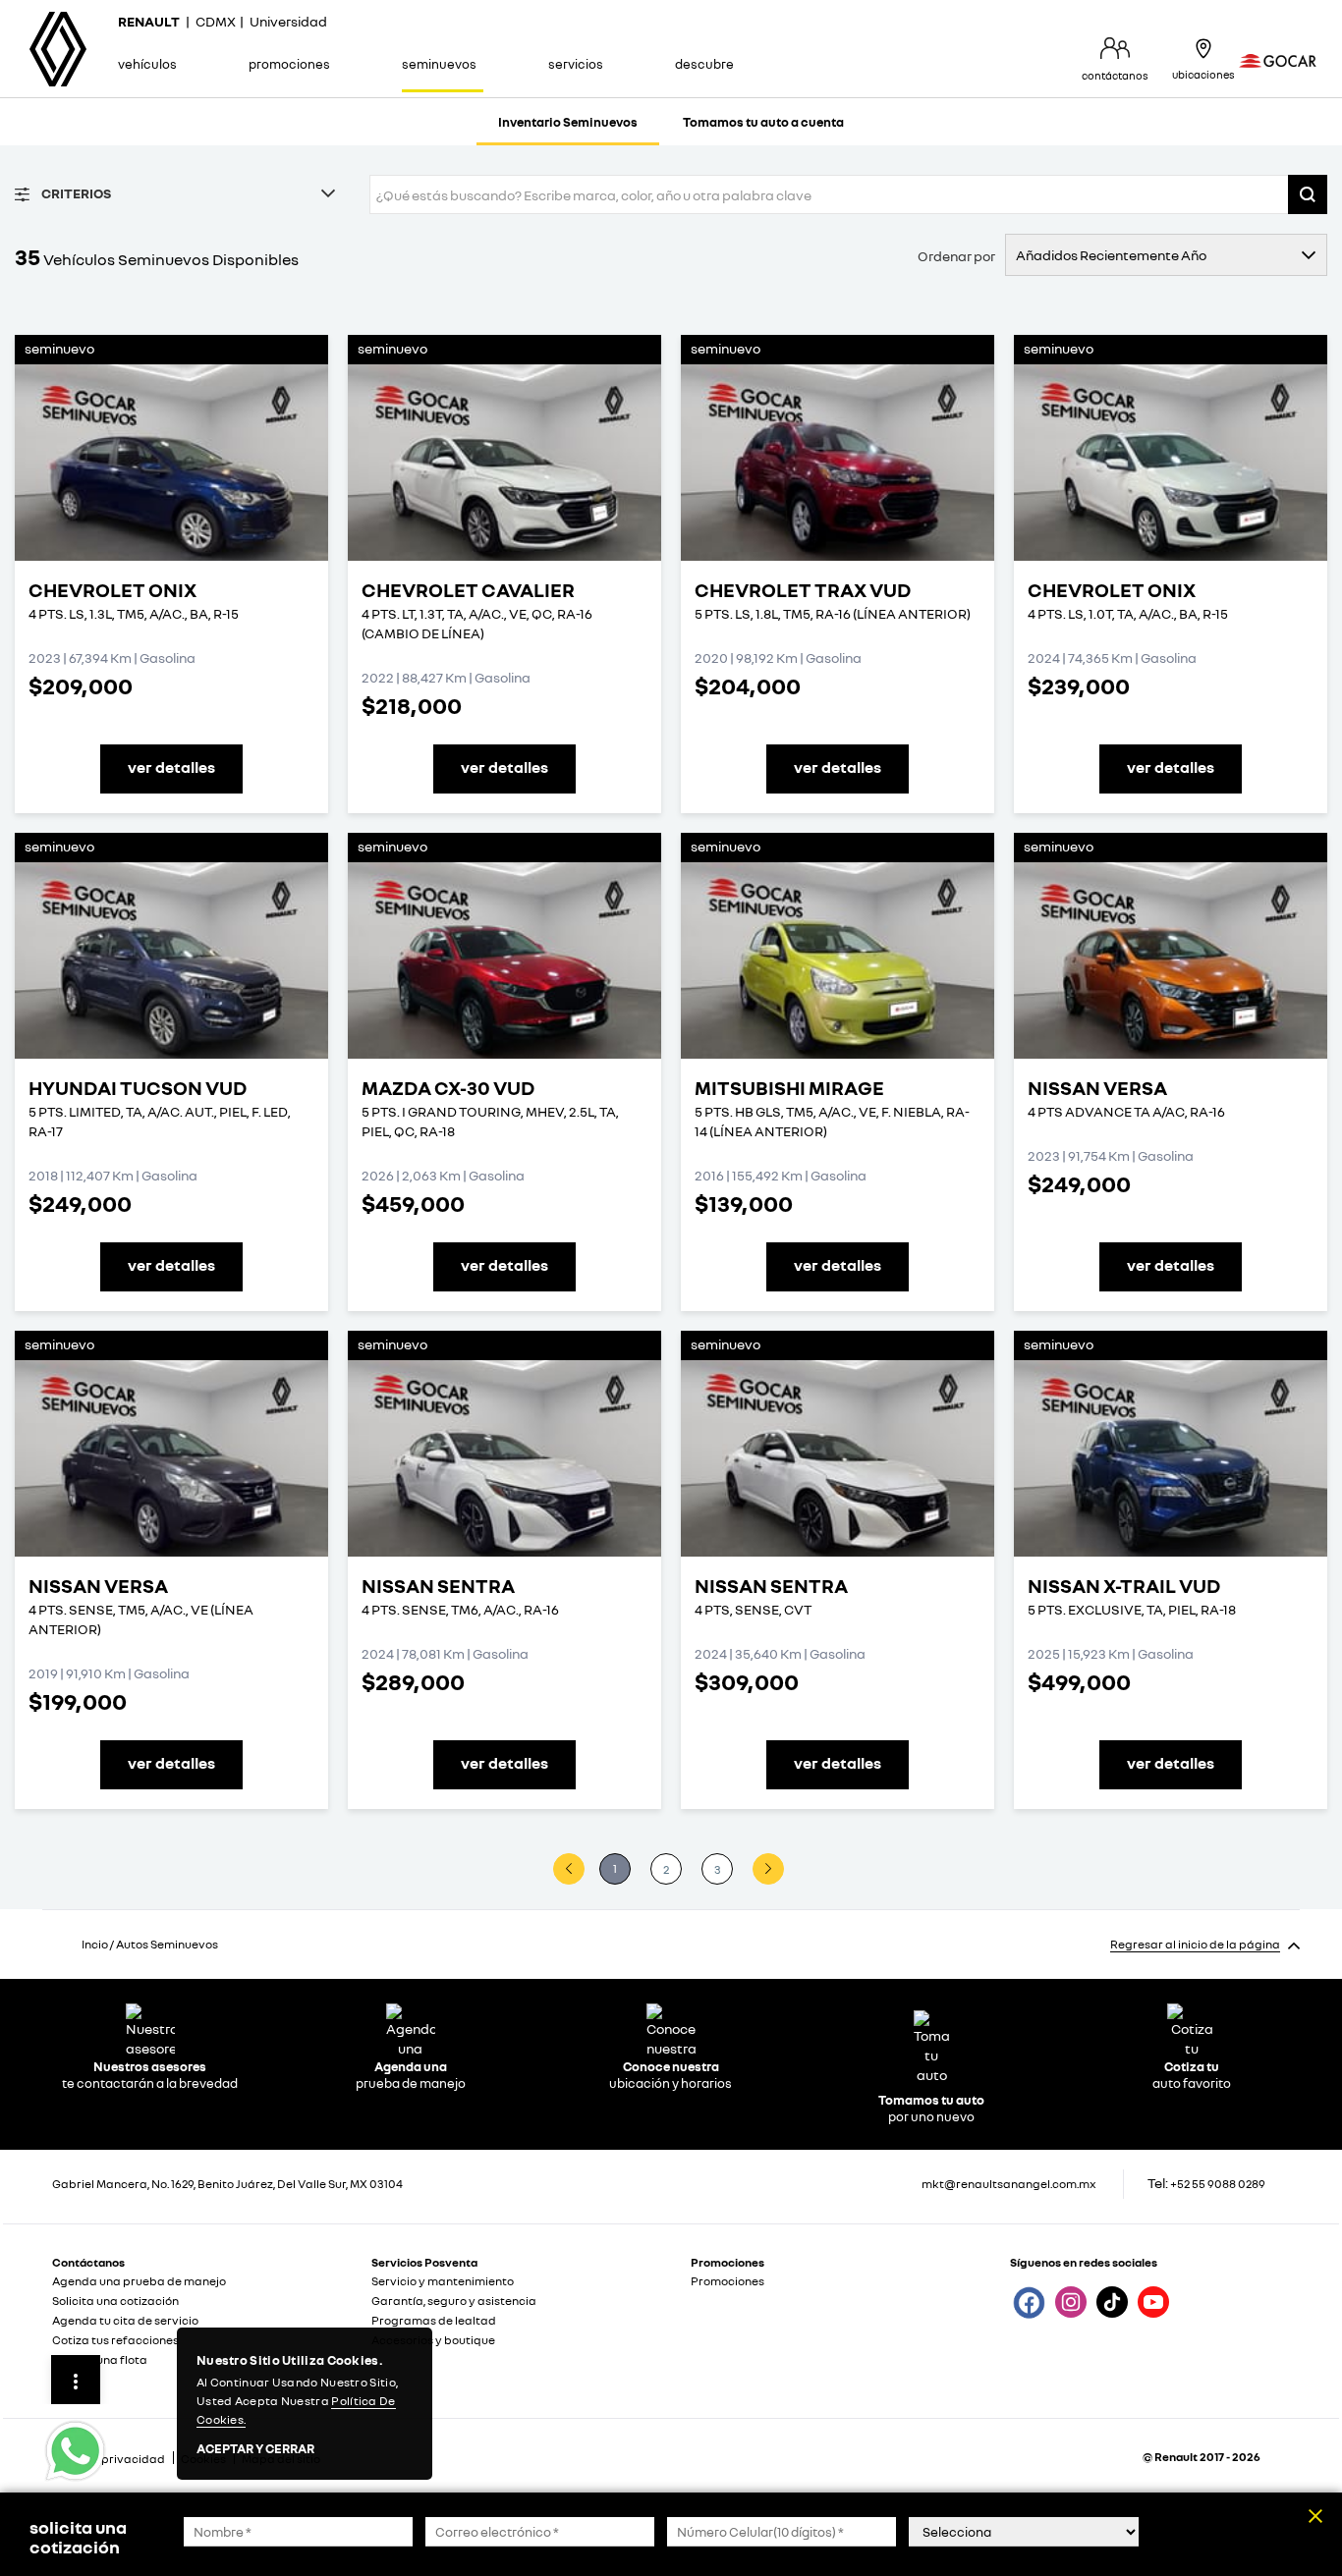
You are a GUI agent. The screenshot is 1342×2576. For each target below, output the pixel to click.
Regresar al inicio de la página (1195, 1944)
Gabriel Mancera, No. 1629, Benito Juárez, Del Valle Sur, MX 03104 (227, 2184)
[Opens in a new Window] (1028, 2301)
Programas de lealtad (434, 2320)
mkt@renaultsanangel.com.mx (1009, 2184)
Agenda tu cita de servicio (125, 2320)
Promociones (289, 64)
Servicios (576, 64)
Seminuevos (439, 64)
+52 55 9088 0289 (1218, 2184)
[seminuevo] (171, 463)
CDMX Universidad (223, 21)
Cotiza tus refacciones (115, 2340)
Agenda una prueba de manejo (139, 2281)
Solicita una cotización (115, 2301)
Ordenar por (956, 256)
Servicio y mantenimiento (443, 2281)
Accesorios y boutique (433, 2340)
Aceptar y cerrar (255, 2449)
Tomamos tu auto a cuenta (763, 122)
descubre (704, 64)
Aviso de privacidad (109, 2459)
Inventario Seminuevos (568, 122)
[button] (1308, 194)
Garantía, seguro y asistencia (454, 2301)
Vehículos (147, 64)
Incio (95, 1944)
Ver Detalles (171, 767)
